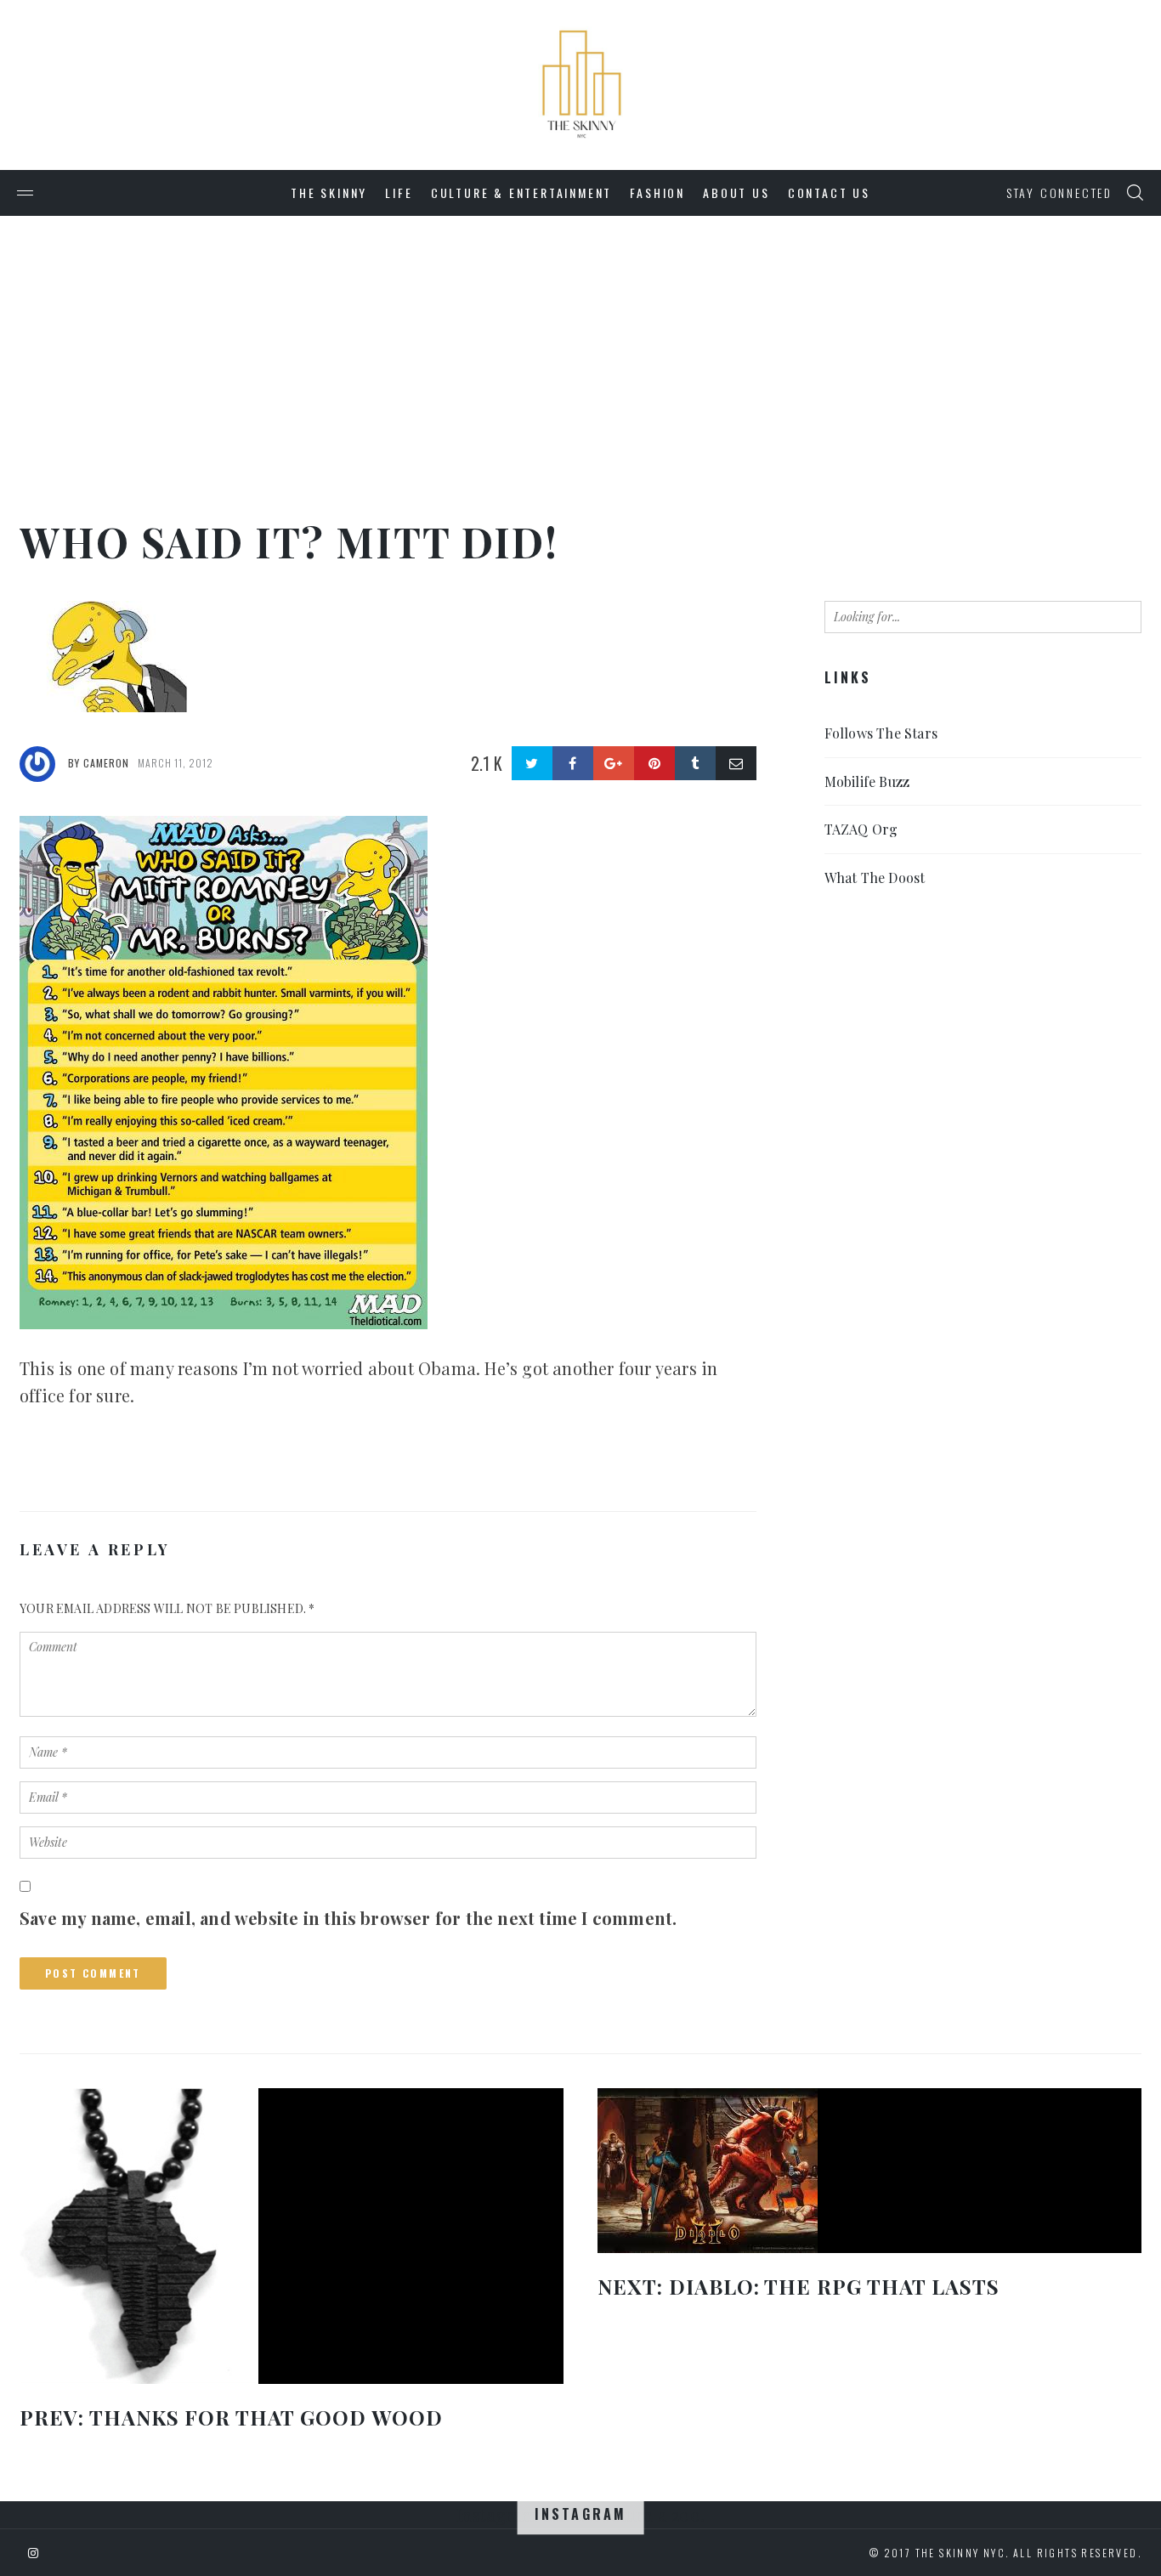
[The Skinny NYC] (580, 13)
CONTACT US (829, 192)
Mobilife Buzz (867, 781)
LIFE (399, 192)
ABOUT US (736, 192)
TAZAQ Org (861, 829)
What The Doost (875, 878)
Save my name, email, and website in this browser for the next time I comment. (348, 1918)
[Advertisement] (580, 343)
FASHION (657, 192)
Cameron (106, 763)
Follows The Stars (881, 733)
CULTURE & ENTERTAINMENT (521, 192)
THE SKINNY (329, 192)
